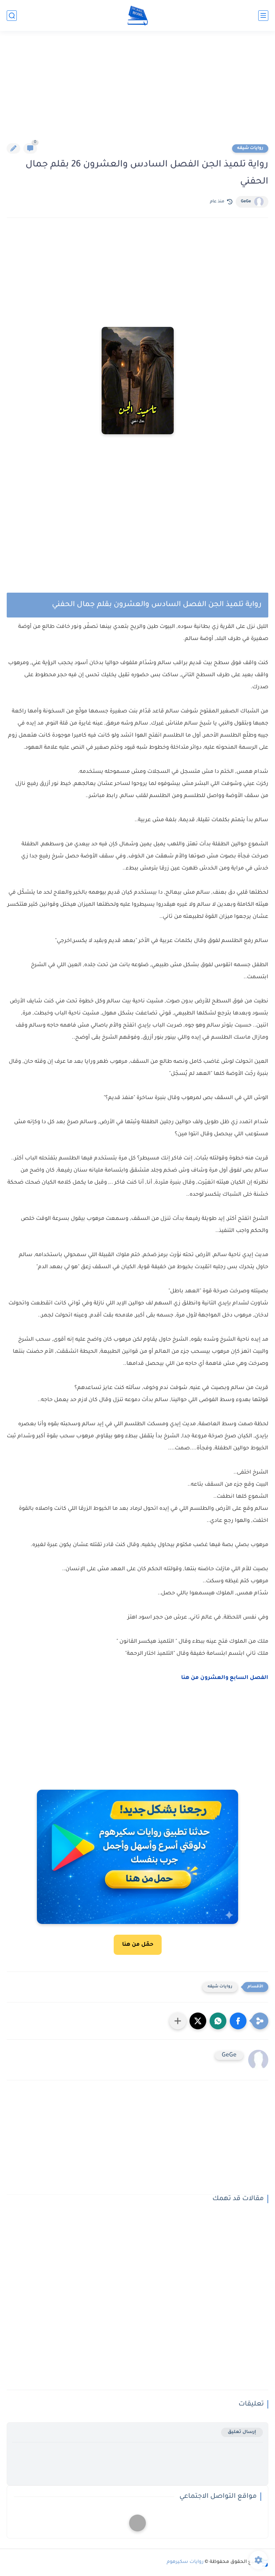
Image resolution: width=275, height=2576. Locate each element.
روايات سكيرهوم (185, 2562)
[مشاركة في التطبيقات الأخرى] (178, 2021)
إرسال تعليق (242, 2432)
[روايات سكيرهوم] (138, 16)
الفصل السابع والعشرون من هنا (225, 1678)
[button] (238, 2021)
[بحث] (12, 16)
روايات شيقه (250, 148)
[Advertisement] (137, 91)
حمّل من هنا (138, 1945)
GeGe (246, 202)
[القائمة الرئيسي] (263, 16)
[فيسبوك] (137, 2523)
